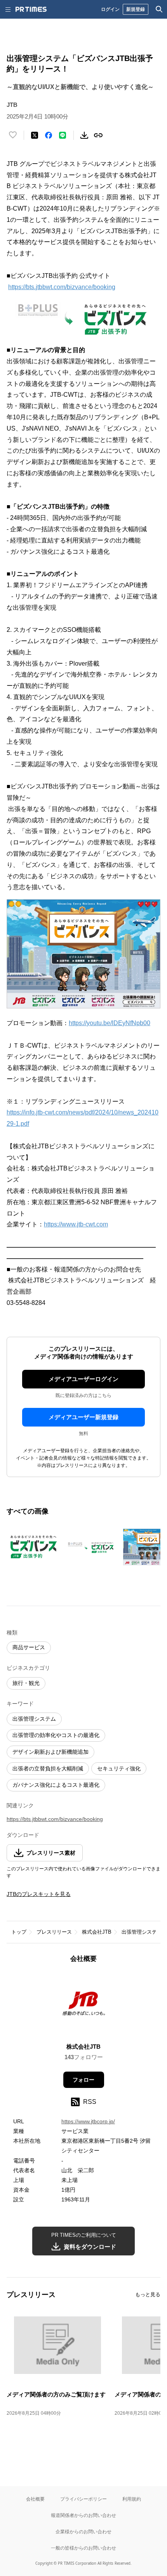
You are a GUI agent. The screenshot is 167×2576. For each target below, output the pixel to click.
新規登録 (136, 9)
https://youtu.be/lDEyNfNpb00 (110, 1023)
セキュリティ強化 (119, 1768)
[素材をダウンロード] (84, 135)
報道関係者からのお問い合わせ (83, 2515)
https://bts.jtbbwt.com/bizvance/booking (62, 287)
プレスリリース (54, 1932)
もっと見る (148, 2294)
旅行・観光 (26, 1683)
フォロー (83, 2080)
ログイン (110, 9)
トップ (19, 1932)
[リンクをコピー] (98, 135)
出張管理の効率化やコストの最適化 (56, 1735)
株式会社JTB (97, 1932)
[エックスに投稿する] (35, 135)
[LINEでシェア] (63, 135)
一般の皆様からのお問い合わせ (83, 2548)
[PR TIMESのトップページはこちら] (31, 9)
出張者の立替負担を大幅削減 (48, 1768)
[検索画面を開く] (159, 9)
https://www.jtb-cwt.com (76, 1224)
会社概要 (35, 2499)
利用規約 (132, 2499)
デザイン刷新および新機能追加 (50, 1752)
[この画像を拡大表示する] (34, 1547)
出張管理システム (34, 1719)
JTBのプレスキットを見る (39, 1894)
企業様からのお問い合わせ (83, 2532)
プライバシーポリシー (83, 2499)
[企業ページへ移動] (84, 2005)
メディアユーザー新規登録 (83, 1417)
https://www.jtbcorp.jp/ (88, 2121)
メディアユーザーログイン (83, 1379)
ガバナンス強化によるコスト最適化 (56, 1785)
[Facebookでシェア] (49, 135)
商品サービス (29, 1647)
